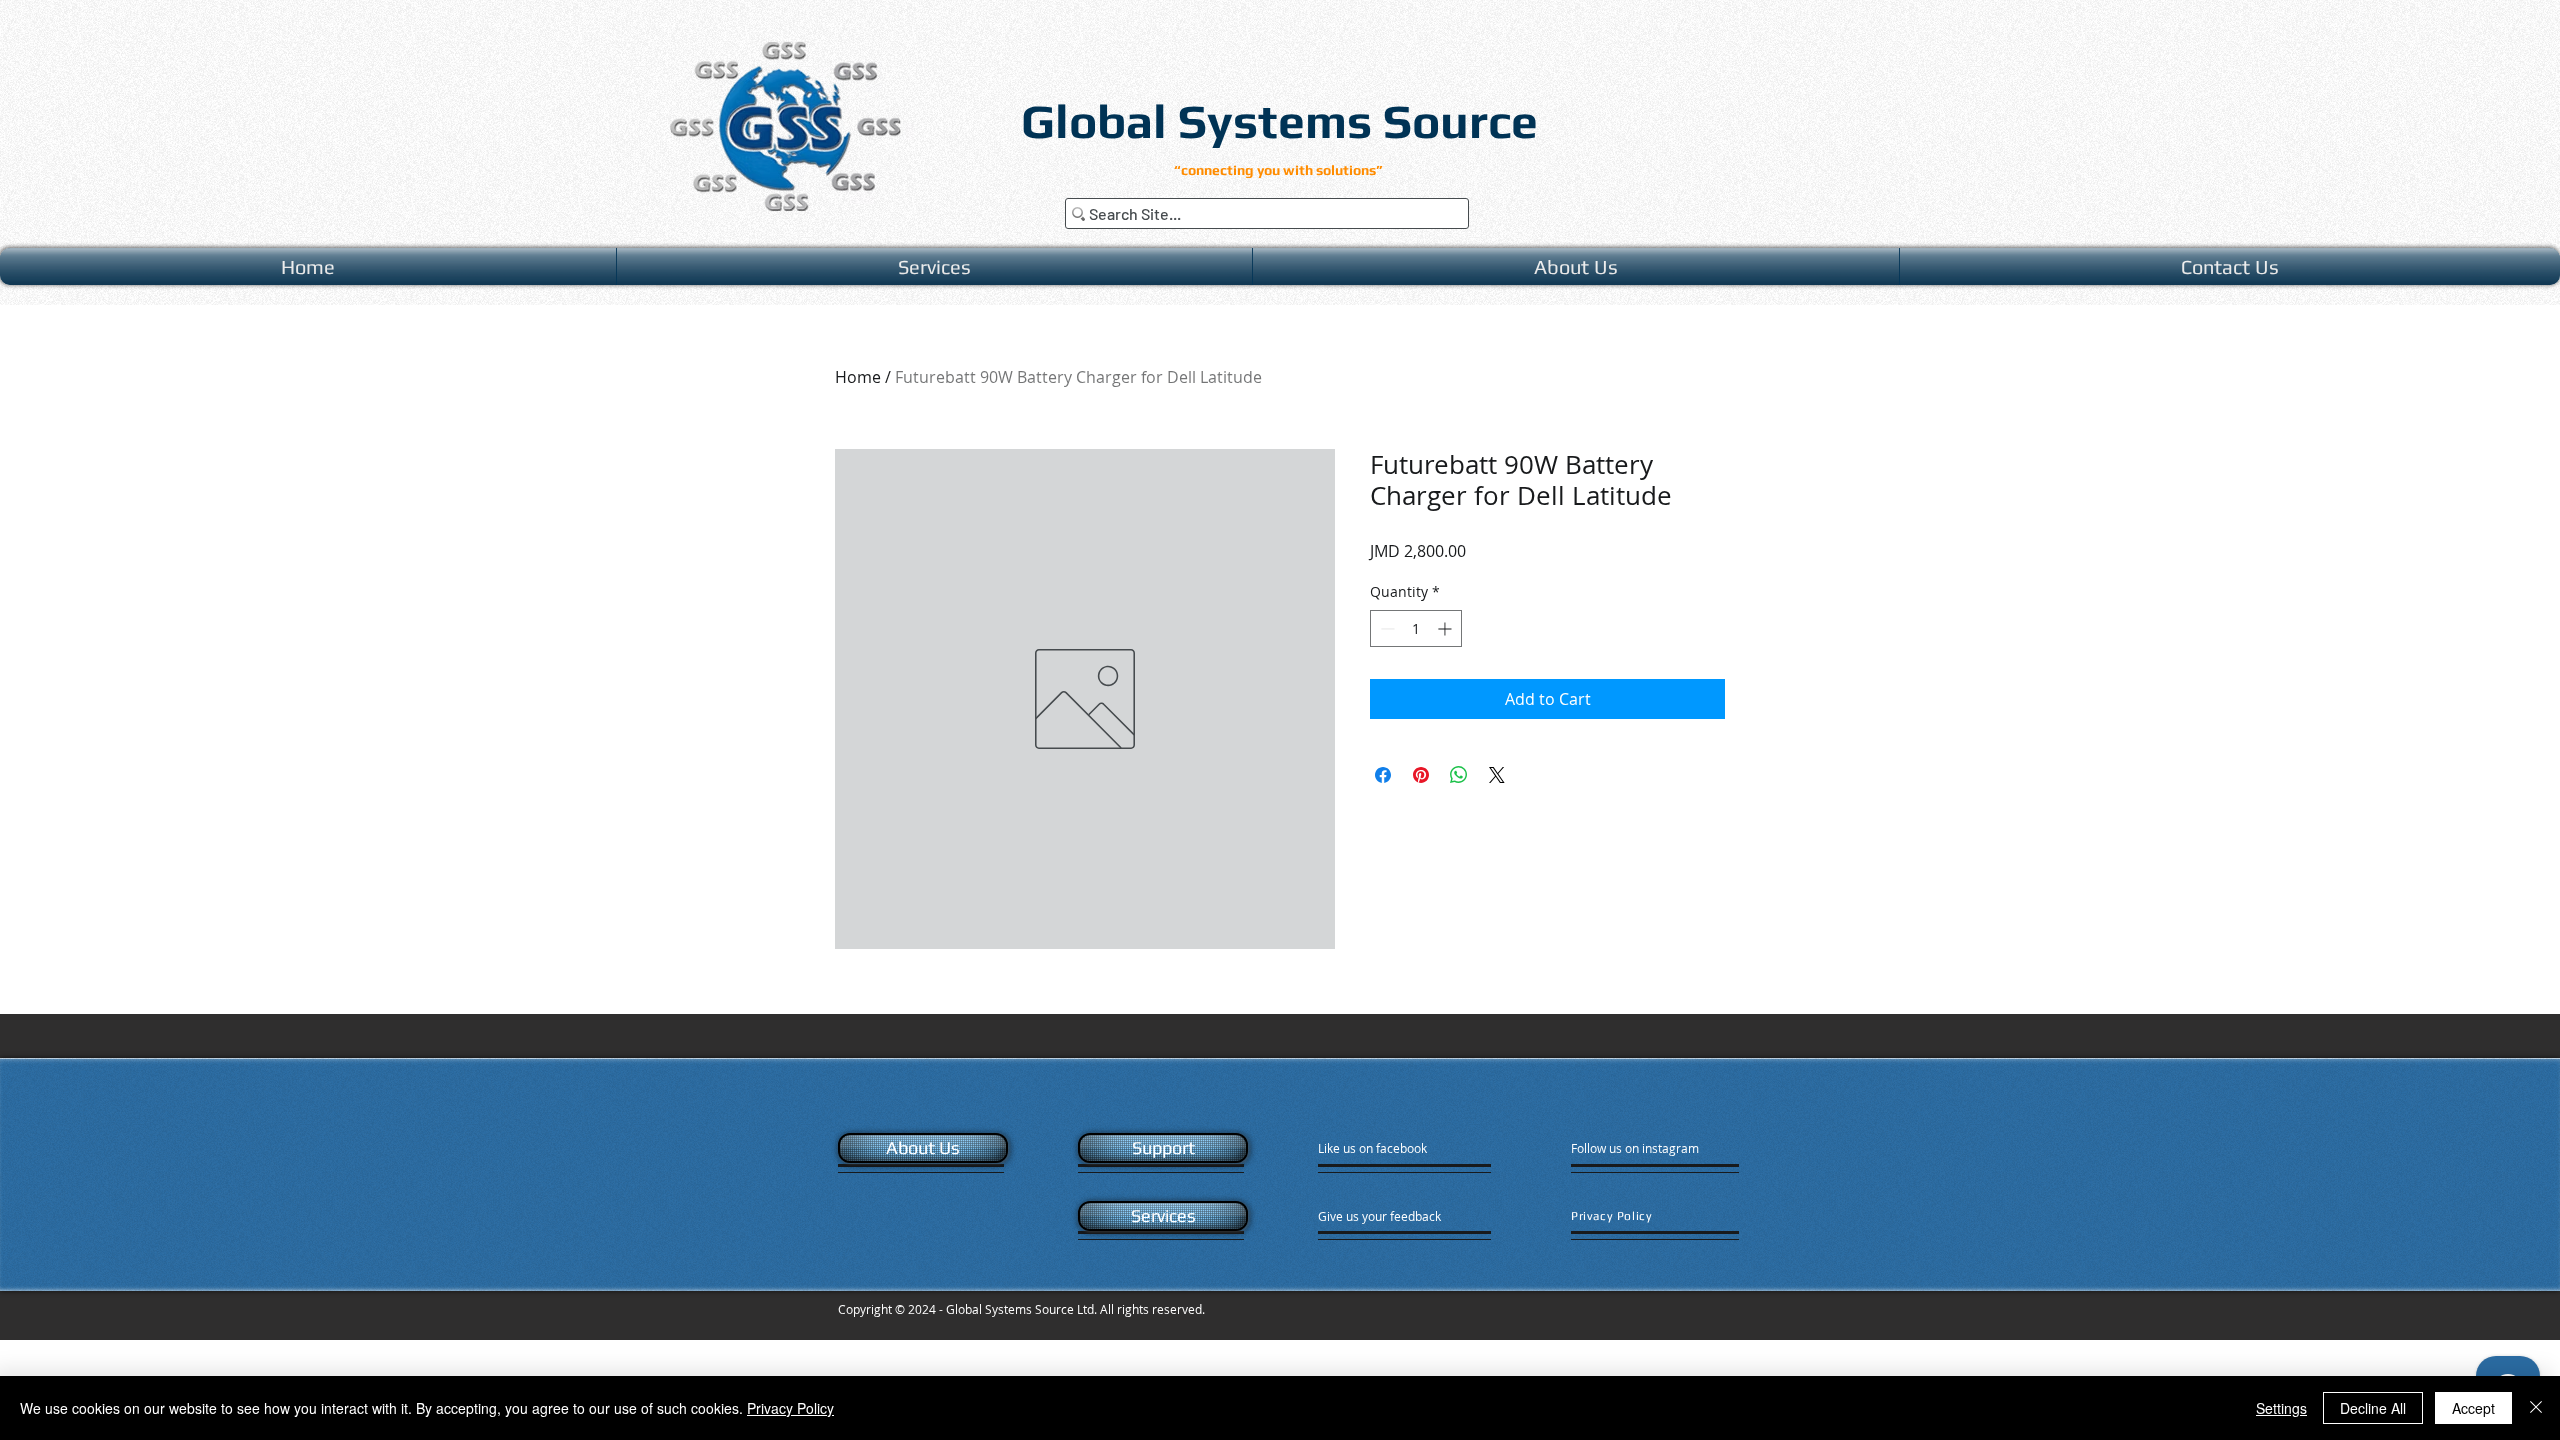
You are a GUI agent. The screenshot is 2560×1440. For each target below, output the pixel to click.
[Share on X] (1497, 775)
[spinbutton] (1416, 628)
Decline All (2373, 1408)
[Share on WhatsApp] (1459, 775)
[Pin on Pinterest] (1421, 775)
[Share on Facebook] (1383, 775)
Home (858, 377)
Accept (2473, 1408)
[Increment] (1446, 628)
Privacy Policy (790, 1408)
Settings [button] (2281, 1408)
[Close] (2536, 1408)
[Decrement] (1385, 628)
